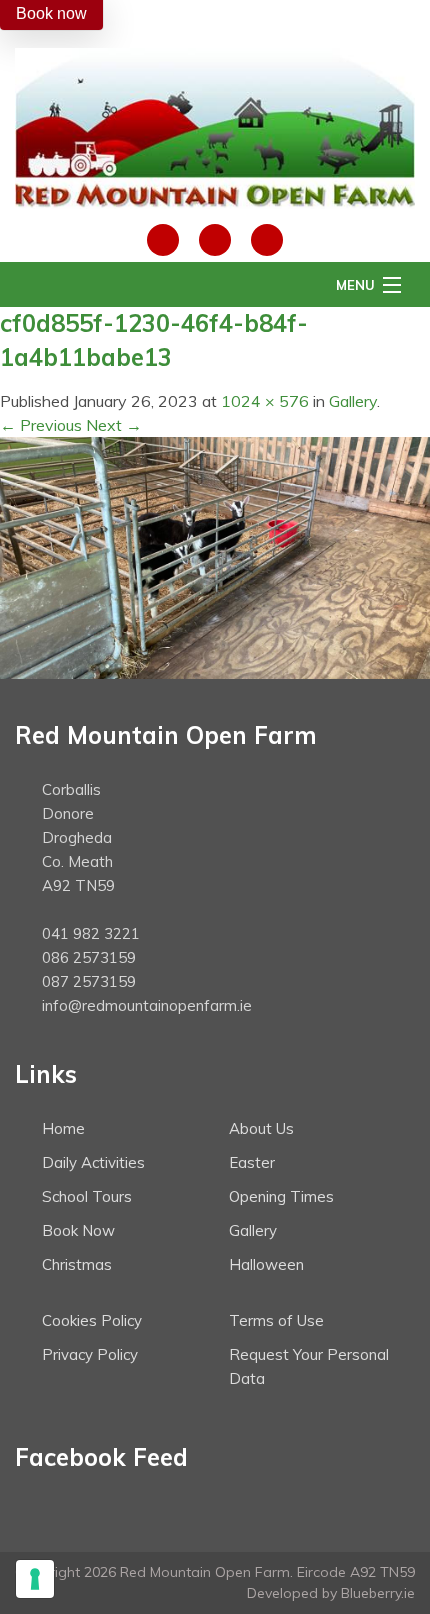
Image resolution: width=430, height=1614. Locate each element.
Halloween (266, 1264)
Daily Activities (93, 1162)
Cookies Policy (92, 1320)
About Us (261, 1128)
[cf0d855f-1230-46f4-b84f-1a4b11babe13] (215, 556)
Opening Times (281, 1196)
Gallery (353, 401)
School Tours (87, 1196)
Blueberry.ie (378, 1593)
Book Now (78, 1230)
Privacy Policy (90, 1354)
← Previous (41, 425)
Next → (114, 425)
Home (63, 1128)
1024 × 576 (265, 401)
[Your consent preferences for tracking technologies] (35, 1579)
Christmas (77, 1264)
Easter (252, 1162)
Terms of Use (276, 1320)
